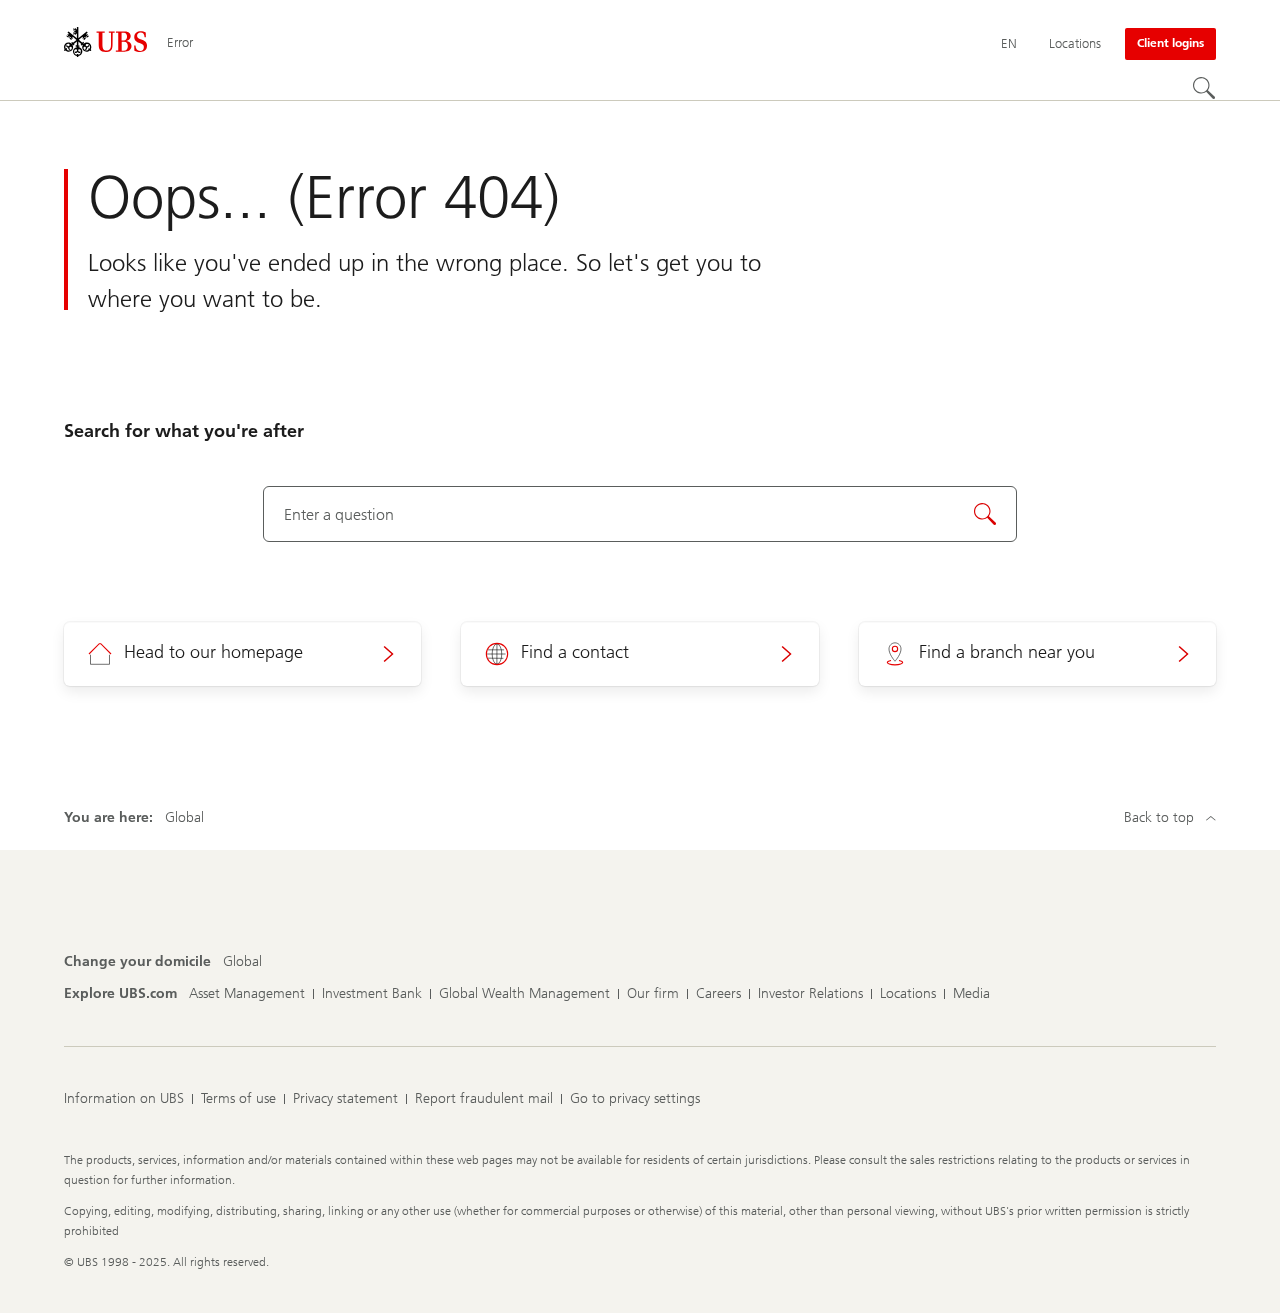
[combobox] (640, 514)
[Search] (1204, 88)
